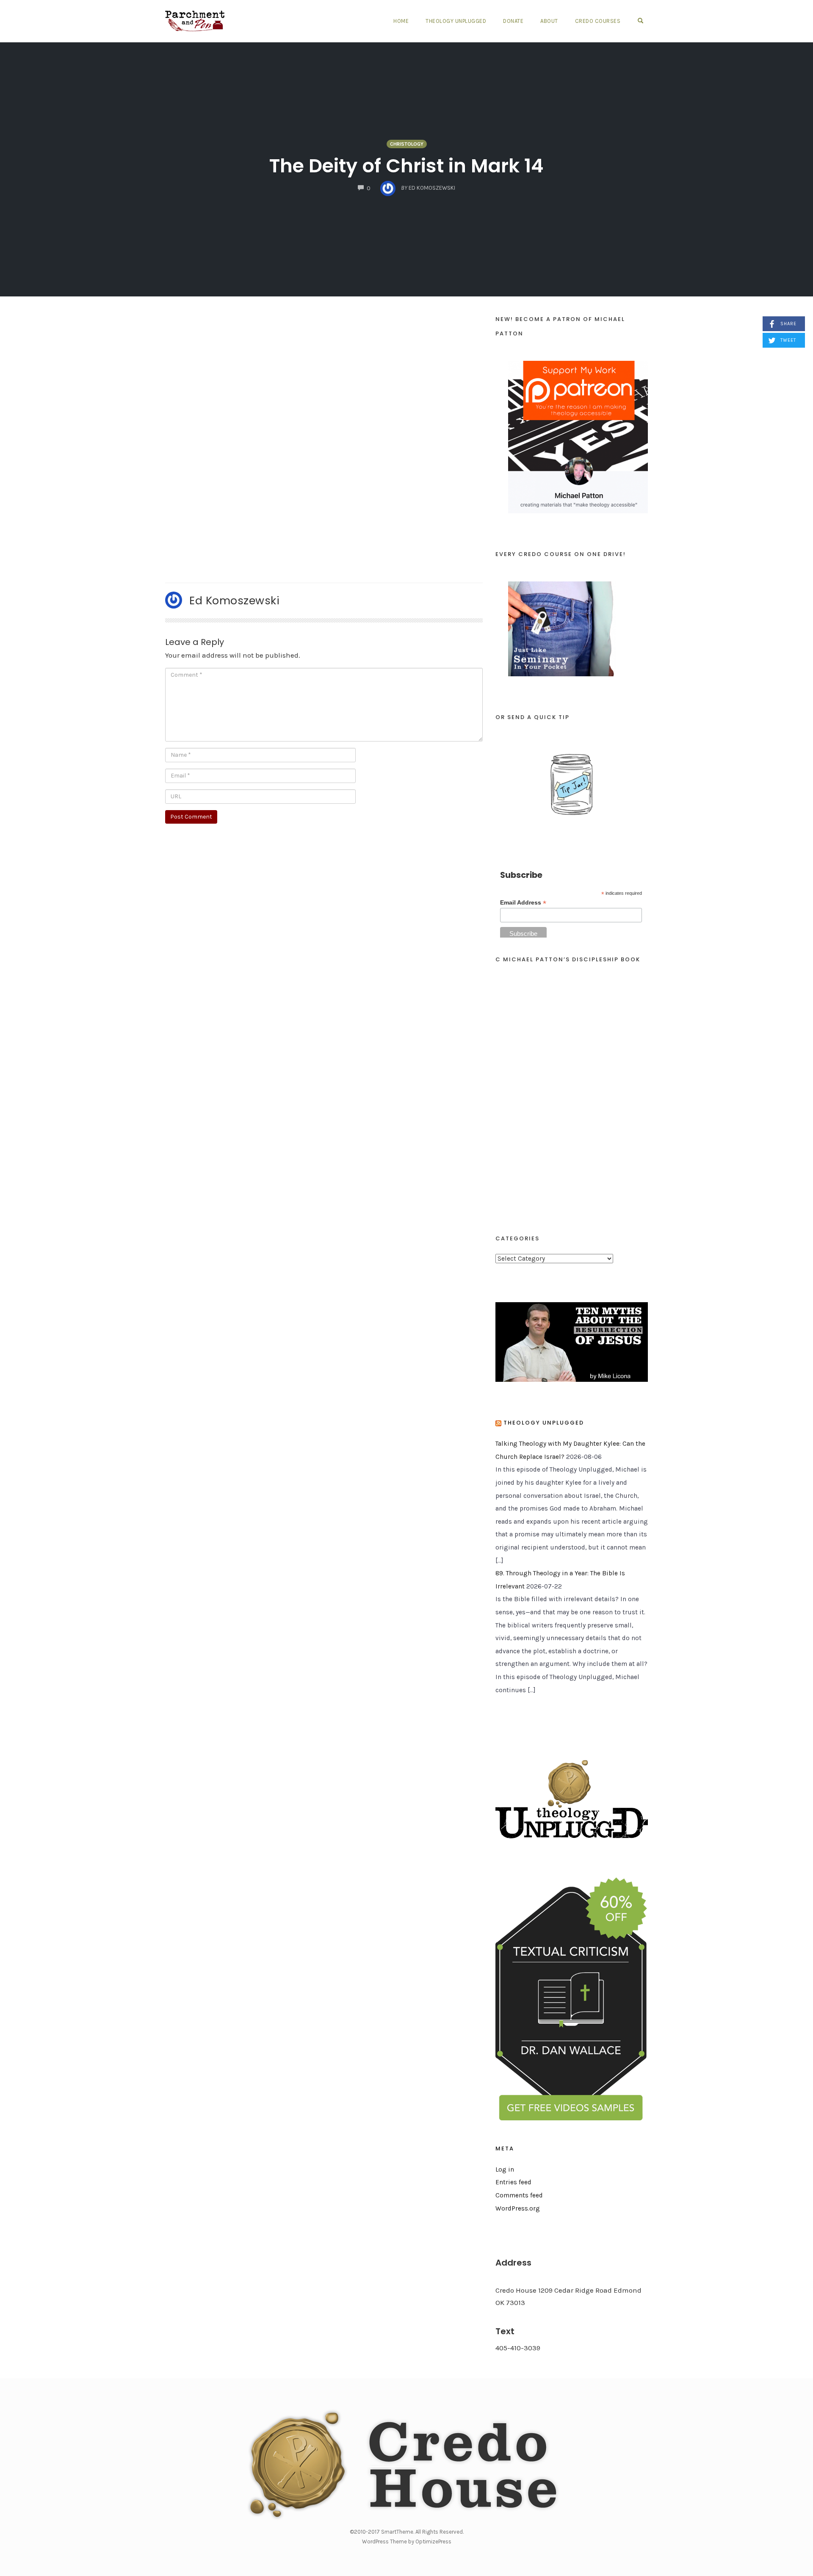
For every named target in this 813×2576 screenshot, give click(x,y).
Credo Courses (598, 21)
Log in (505, 2169)
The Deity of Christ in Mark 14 (406, 166)
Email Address (523, 903)
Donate (513, 21)
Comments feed (519, 2195)
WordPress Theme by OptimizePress (407, 2541)
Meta (505, 2149)
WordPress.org (518, 2208)
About (549, 21)
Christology (407, 144)
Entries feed (513, 2182)
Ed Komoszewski (234, 600)
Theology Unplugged (456, 21)
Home (401, 21)
